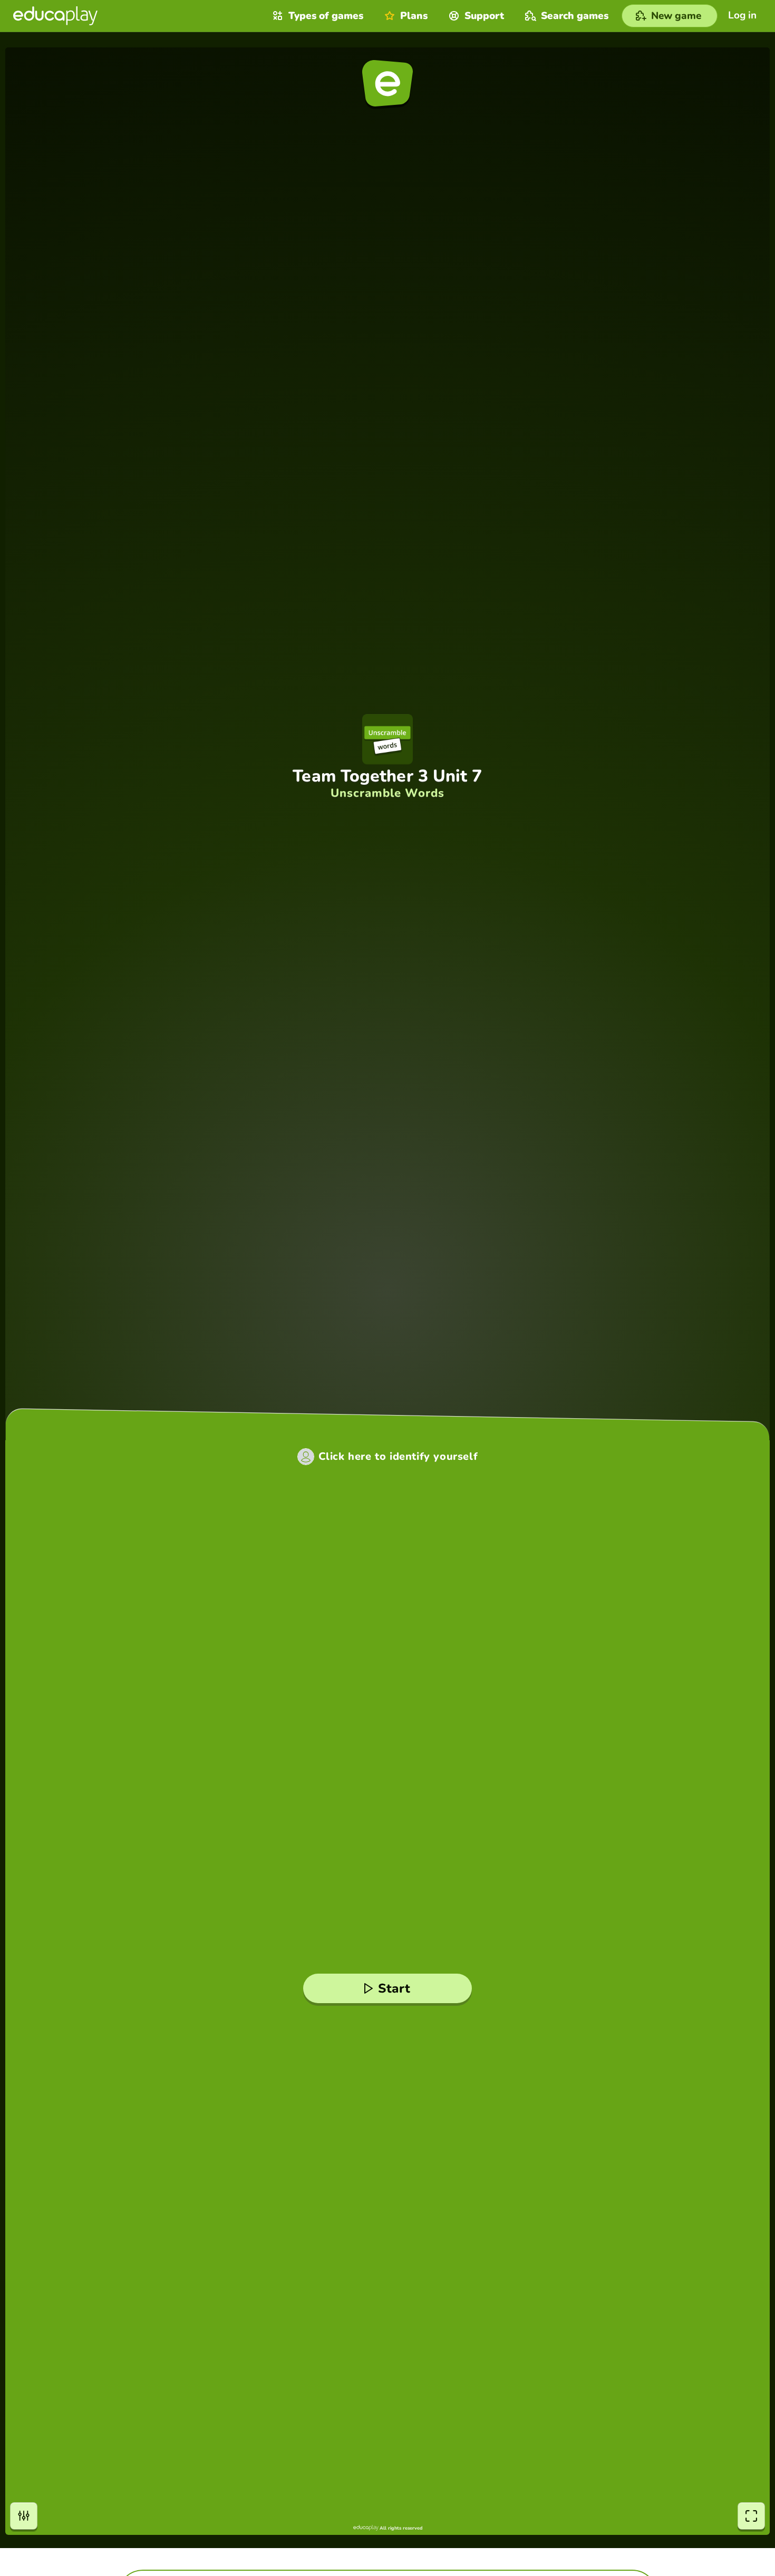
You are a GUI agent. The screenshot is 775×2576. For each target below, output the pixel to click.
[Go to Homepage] (55, 16)
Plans (414, 16)
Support (484, 16)
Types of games (326, 16)
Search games (575, 16)
